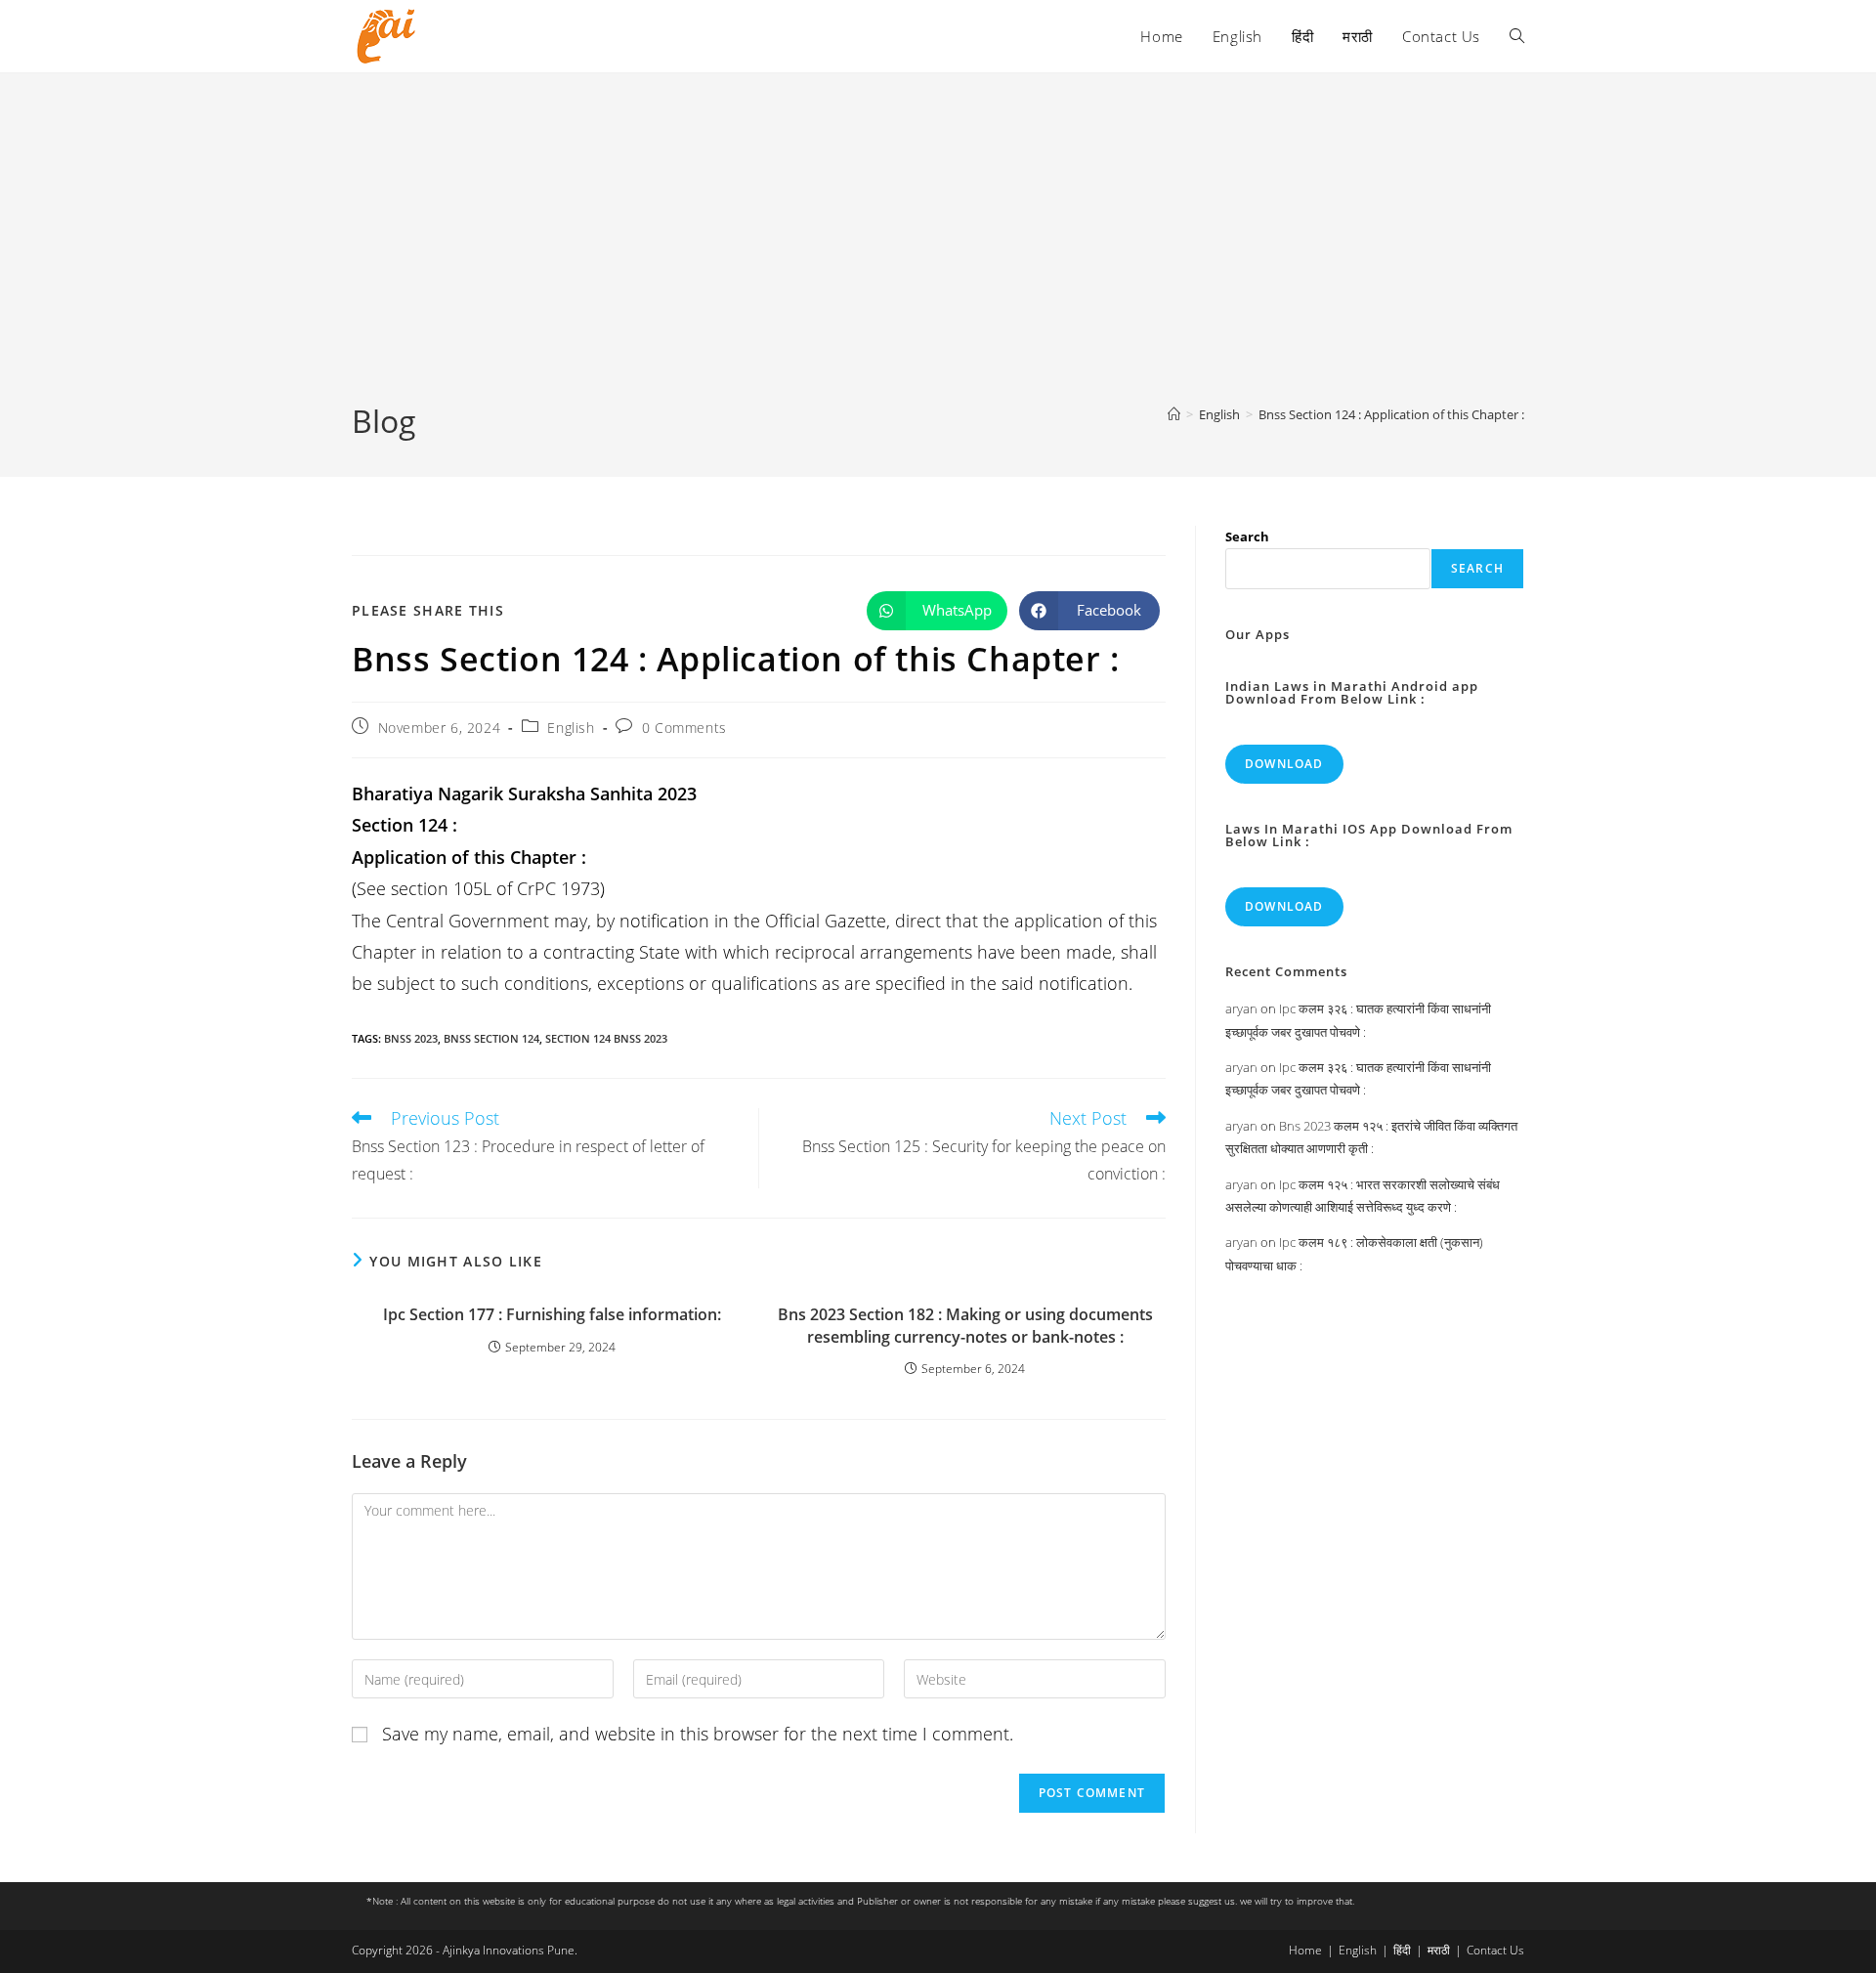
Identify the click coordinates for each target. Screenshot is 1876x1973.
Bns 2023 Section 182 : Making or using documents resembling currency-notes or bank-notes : (965, 1325)
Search (1247, 536)
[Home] (1174, 414)
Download (1284, 764)
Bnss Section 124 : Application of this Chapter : (1391, 414)
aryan (1241, 1008)
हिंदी (1402, 1950)
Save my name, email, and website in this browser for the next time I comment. (698, 1734)
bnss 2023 (411, 1038)
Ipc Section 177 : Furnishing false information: (552, 1314)
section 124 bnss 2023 (606, 1038)
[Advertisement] (938, 253)
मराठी (1439, 1950)
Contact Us (1495, 1950)
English (571, 728)
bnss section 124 (491, 1038)
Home (1305, 1950)
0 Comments (684, 728)
